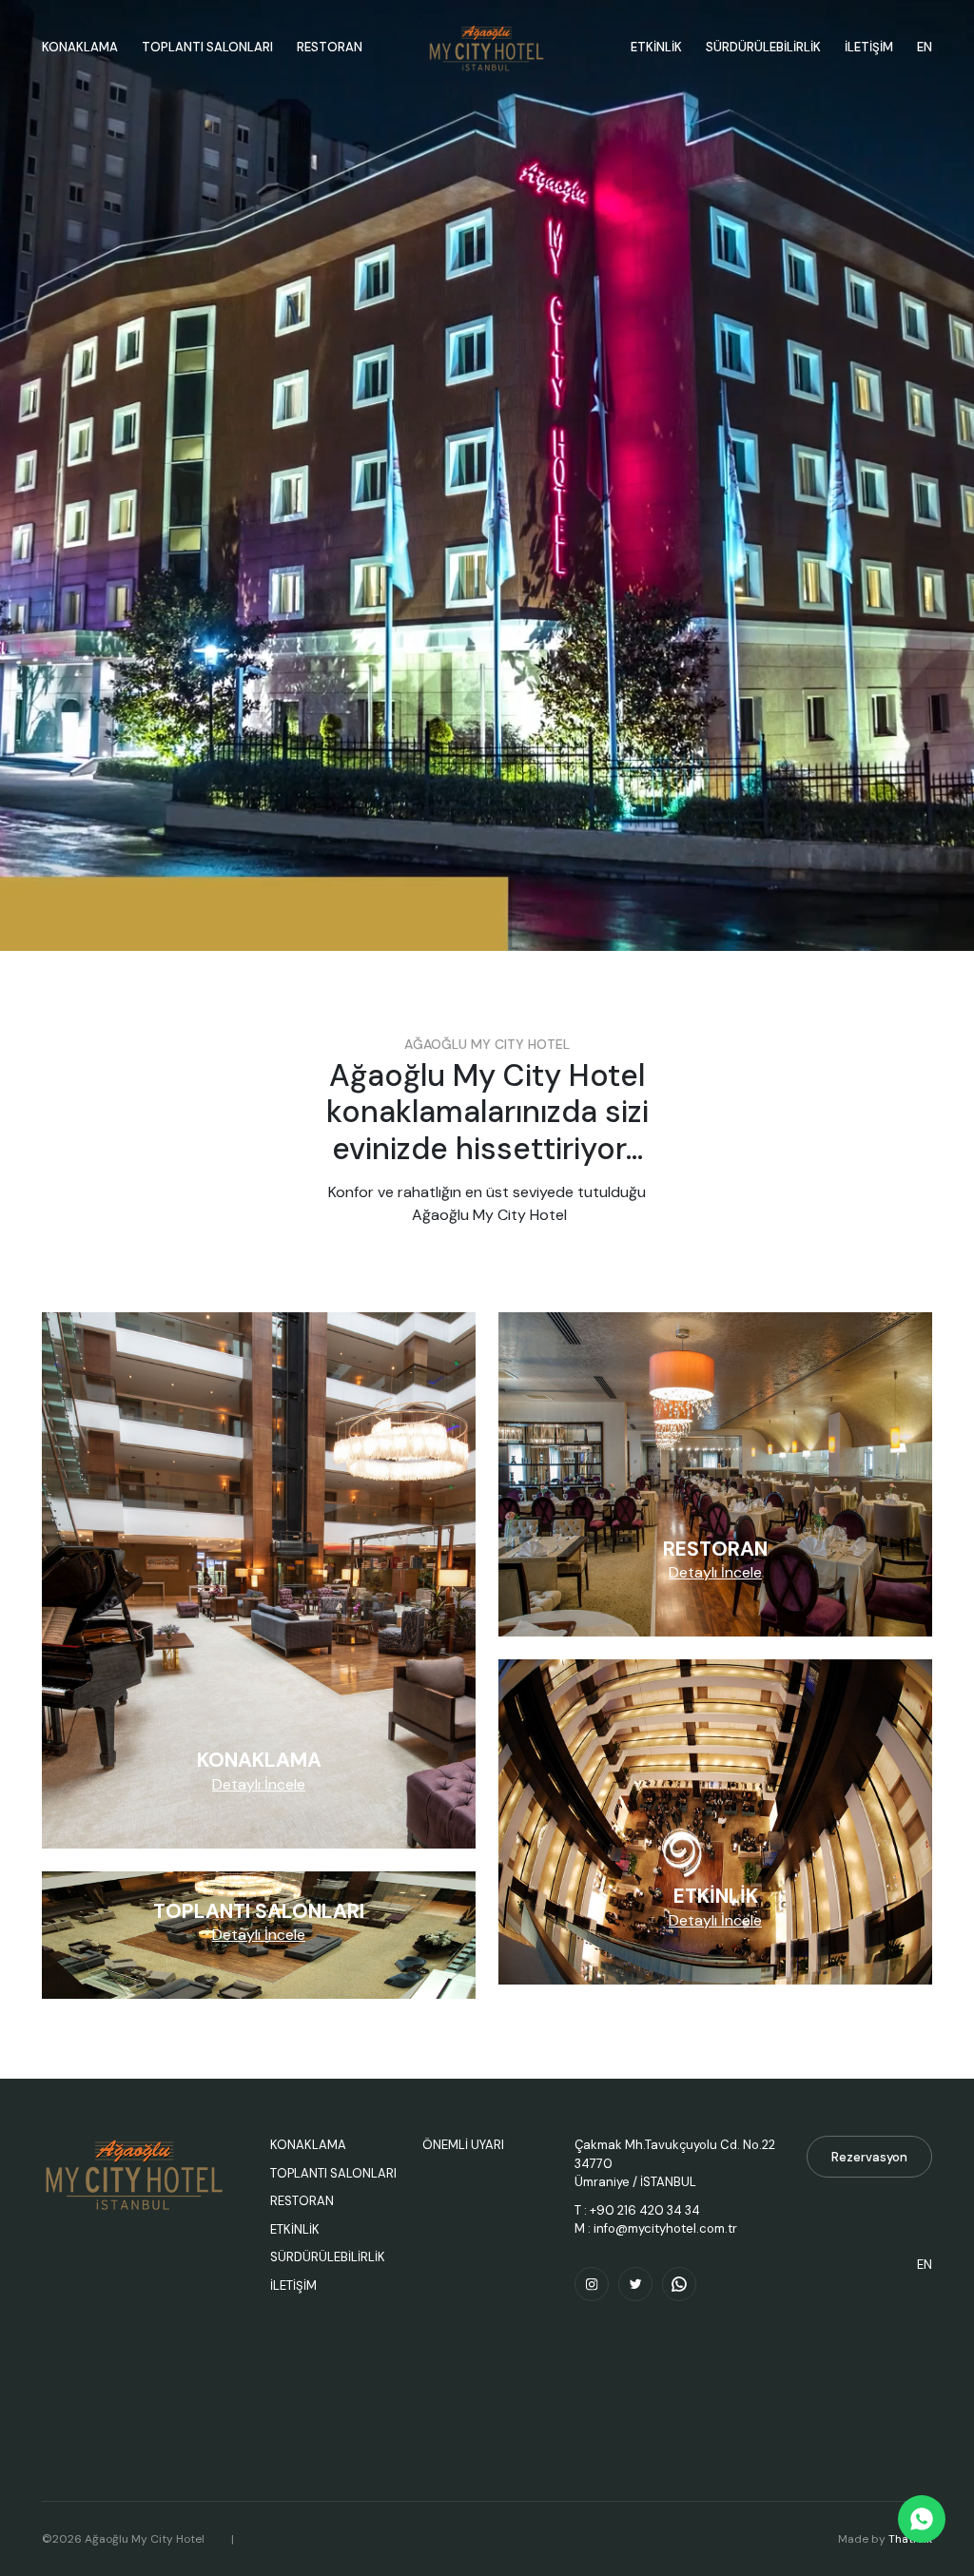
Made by (885, 2539)
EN (925, 47)
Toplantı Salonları (207, 47)
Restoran (330, 47)
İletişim (869, 47)
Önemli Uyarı (463, 2145)
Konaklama (80, 47)
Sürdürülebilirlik (328, 2257)
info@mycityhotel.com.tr (665, 2228)
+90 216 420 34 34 (645, 2210)
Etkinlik (295, 2229)
